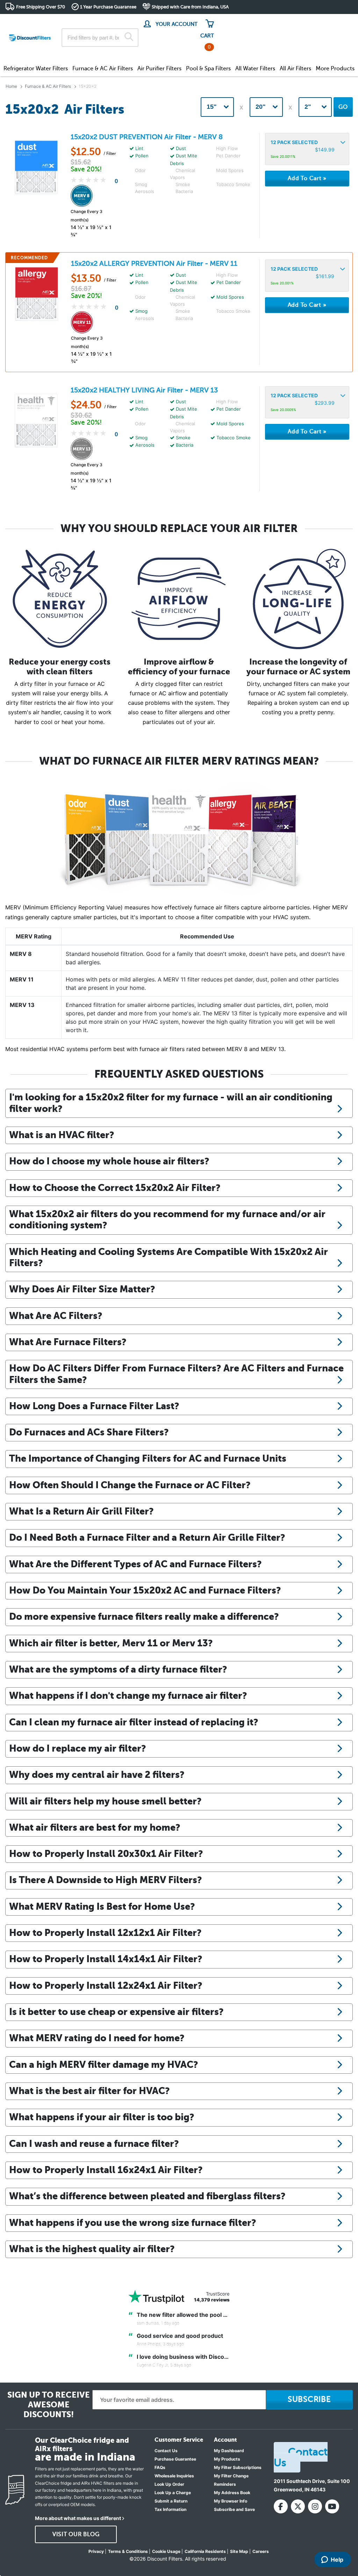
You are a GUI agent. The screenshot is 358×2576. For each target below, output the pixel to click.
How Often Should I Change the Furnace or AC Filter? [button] (130, 1485)
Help (337, 2560)
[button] (307, 149)
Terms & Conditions (128, 2551)
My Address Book (232, 2493)
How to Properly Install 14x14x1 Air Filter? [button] (106, 1959)
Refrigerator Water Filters (36, 69)
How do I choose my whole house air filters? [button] (109, 1161)
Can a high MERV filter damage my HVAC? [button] (104, 2064)
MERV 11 (22, 979)
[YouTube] (332, 2506)
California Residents (205, 2551)
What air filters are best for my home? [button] (95, 1827)
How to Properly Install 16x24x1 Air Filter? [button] (106, 2170)
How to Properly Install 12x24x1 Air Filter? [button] (106, 1985)
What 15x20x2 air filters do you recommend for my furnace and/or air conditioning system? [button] (167, 1219)
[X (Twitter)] (298, 2506)
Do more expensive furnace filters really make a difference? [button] (144, 1616)
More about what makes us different (78, 2518)
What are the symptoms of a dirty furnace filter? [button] (118, 1669)
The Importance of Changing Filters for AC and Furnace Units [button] (148, 1458)
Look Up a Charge (173, 2493)
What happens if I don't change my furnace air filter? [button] (128, 1695)
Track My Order (241, 21)
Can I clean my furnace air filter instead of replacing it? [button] (134, 1722)
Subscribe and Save (234, 2509)
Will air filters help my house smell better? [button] (105, 1801)
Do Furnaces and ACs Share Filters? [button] (89, 1432)
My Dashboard (229, 2451)
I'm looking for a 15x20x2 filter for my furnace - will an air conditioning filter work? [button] (171, 1103)
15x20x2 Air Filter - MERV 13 (144, 390)
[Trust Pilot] (156, 2297)
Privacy (96, 2551)
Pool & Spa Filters (208, 69)
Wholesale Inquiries (174, 2476)
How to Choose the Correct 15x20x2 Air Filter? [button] (115, 1188)
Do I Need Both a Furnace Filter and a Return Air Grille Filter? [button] (147, 1537)
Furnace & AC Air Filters (103, 69)
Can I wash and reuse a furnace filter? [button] (94, 2144)
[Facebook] (281, 2506)
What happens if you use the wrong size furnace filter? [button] (133, 2223)
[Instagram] (315, 2506)
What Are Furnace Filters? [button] (68, 1342)
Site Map (239, 2551)
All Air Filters (295, 69)
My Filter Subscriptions (238, 2467)
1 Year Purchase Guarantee (108, 7)
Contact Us (166, 2451)
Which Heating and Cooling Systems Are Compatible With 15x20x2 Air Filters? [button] (169, 1257)
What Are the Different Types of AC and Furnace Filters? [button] (135, 1564)
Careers (261, 2551)
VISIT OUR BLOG (76, 2534)
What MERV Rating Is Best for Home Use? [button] (102, 1906)
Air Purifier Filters (159, 69)
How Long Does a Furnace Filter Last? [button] (94, 1406)
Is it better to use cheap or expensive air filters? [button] (116, 2012)
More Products (335, 69)
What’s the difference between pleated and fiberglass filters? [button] (147, 2196)
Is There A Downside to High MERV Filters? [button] (106, 1880)
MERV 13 (22, 1005)
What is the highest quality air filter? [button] (92, 2249)
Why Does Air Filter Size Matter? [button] (82, 1289)
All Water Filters (255, 69)
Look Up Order (169, 2484)
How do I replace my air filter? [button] (78, 1748)
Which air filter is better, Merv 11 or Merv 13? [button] (111, 1643)
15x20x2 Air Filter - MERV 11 (154, 264)
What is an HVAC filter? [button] (62, 1135)
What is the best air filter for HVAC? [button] (89, 2091)
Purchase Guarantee (175, 2459)
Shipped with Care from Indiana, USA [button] (190, 7)
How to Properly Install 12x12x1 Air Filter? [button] (105, 1933)
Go (343, 107)
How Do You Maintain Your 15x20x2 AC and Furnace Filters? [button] (145, 1590)
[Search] (129, 37)
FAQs (160, 2467)
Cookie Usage (166, 2551)
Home (11, 86)
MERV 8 (21, 954)
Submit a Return (171, 2501)
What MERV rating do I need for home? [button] (97, 2038)
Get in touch (338, 22)
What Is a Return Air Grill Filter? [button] (81, 1511)
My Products (227, 2459)
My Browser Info (231, 2501)
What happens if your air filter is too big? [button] (102, 2117)
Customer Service (291, 21)
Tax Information (170, 2509)
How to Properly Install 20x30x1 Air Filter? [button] (106, 1854)
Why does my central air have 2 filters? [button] (97, 1775)
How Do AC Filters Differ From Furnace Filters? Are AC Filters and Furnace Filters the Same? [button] (176, 1374)
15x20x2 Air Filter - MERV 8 (147, 137)
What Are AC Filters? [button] (56, 1316)
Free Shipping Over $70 (41, 7)
